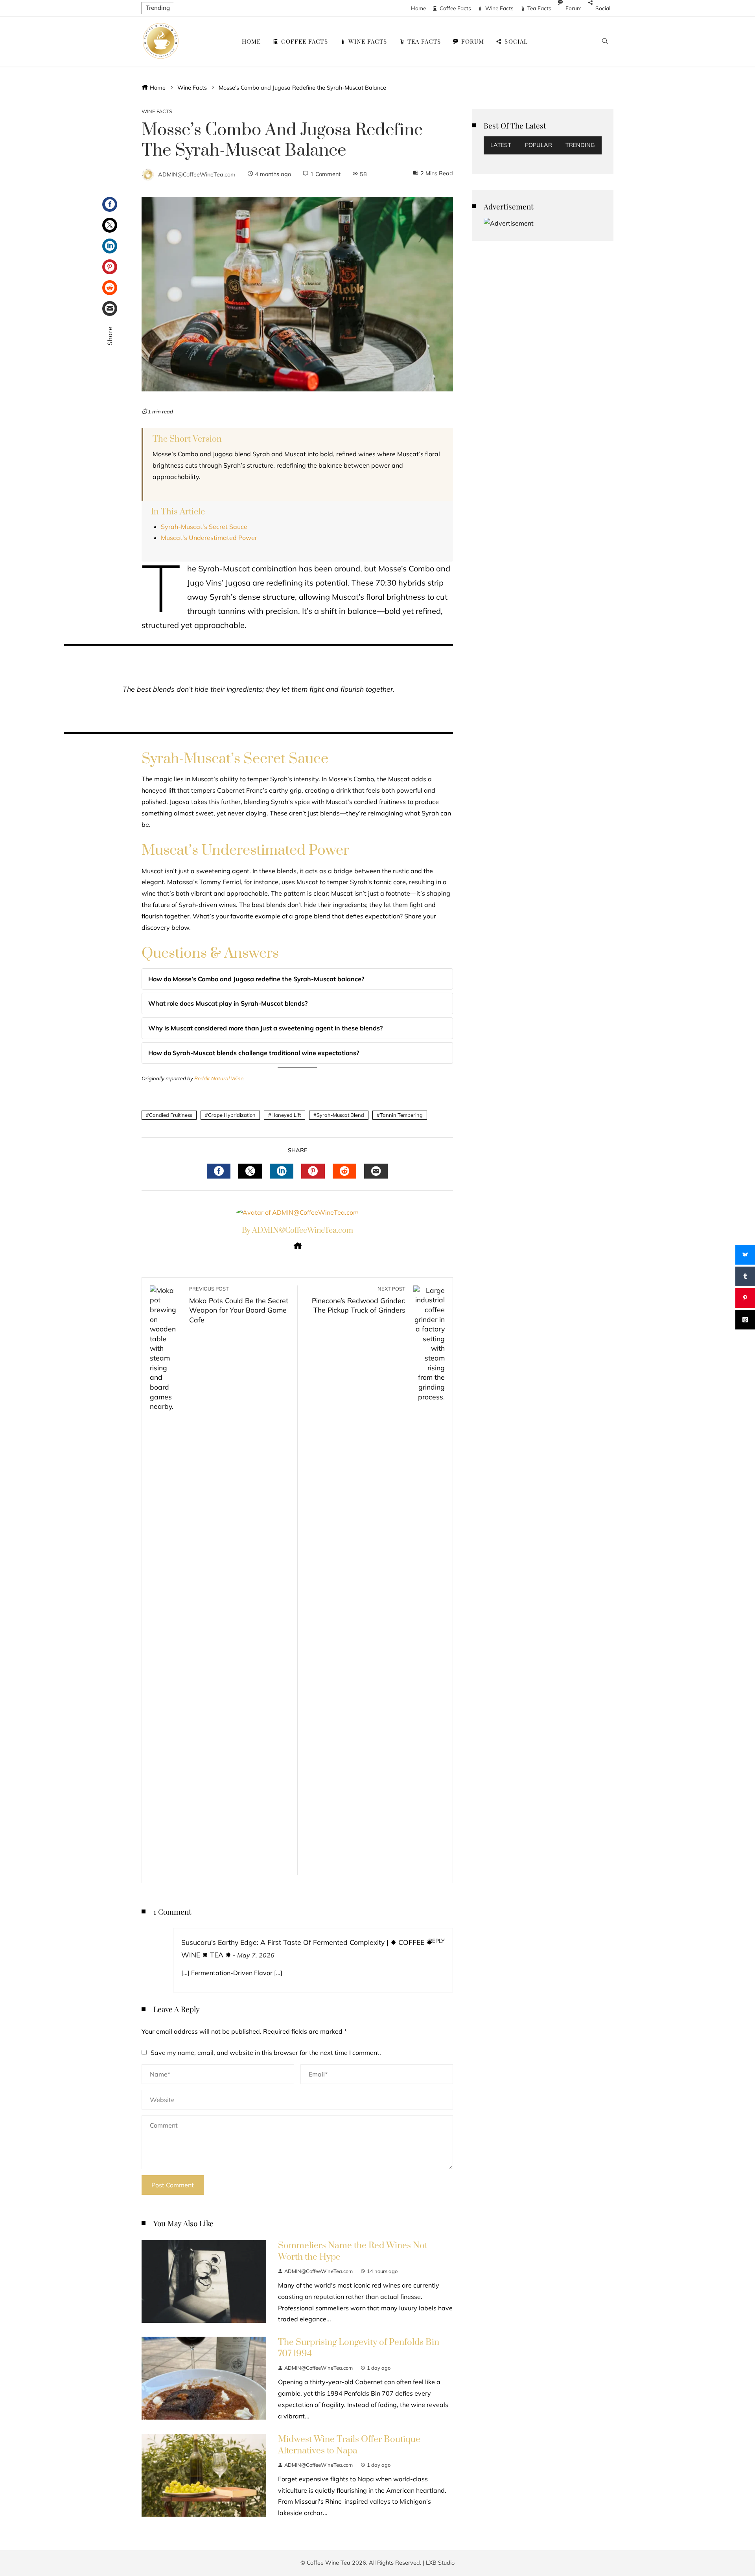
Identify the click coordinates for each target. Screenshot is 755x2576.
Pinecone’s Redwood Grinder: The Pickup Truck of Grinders (359, 1300)
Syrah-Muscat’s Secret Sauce (204, 527)
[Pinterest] (110, 267)
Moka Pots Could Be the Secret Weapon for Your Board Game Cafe (239, 1305)
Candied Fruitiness (171, 1115)
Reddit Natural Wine (219, 1078)
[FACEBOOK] (219, 1171)
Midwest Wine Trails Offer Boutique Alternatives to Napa (349, 2445)
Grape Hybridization (232, 1115)
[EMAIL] (376, 1171)
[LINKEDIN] (282, 1171)
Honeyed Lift (286, 1115)
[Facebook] (110, 204)
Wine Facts (157, 111)
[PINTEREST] (313, 1171)
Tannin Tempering (401, 1115)
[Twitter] (110, 225)
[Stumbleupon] (110, 288)
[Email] (110, 308)
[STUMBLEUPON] (344, 1171)
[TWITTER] (250, 1171)
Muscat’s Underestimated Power (209, 538)
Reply (436, 1941)
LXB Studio (440, 2563)
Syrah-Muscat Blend (340, 1115)
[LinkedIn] (110, 246)
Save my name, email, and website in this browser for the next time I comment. (266, 2053)
